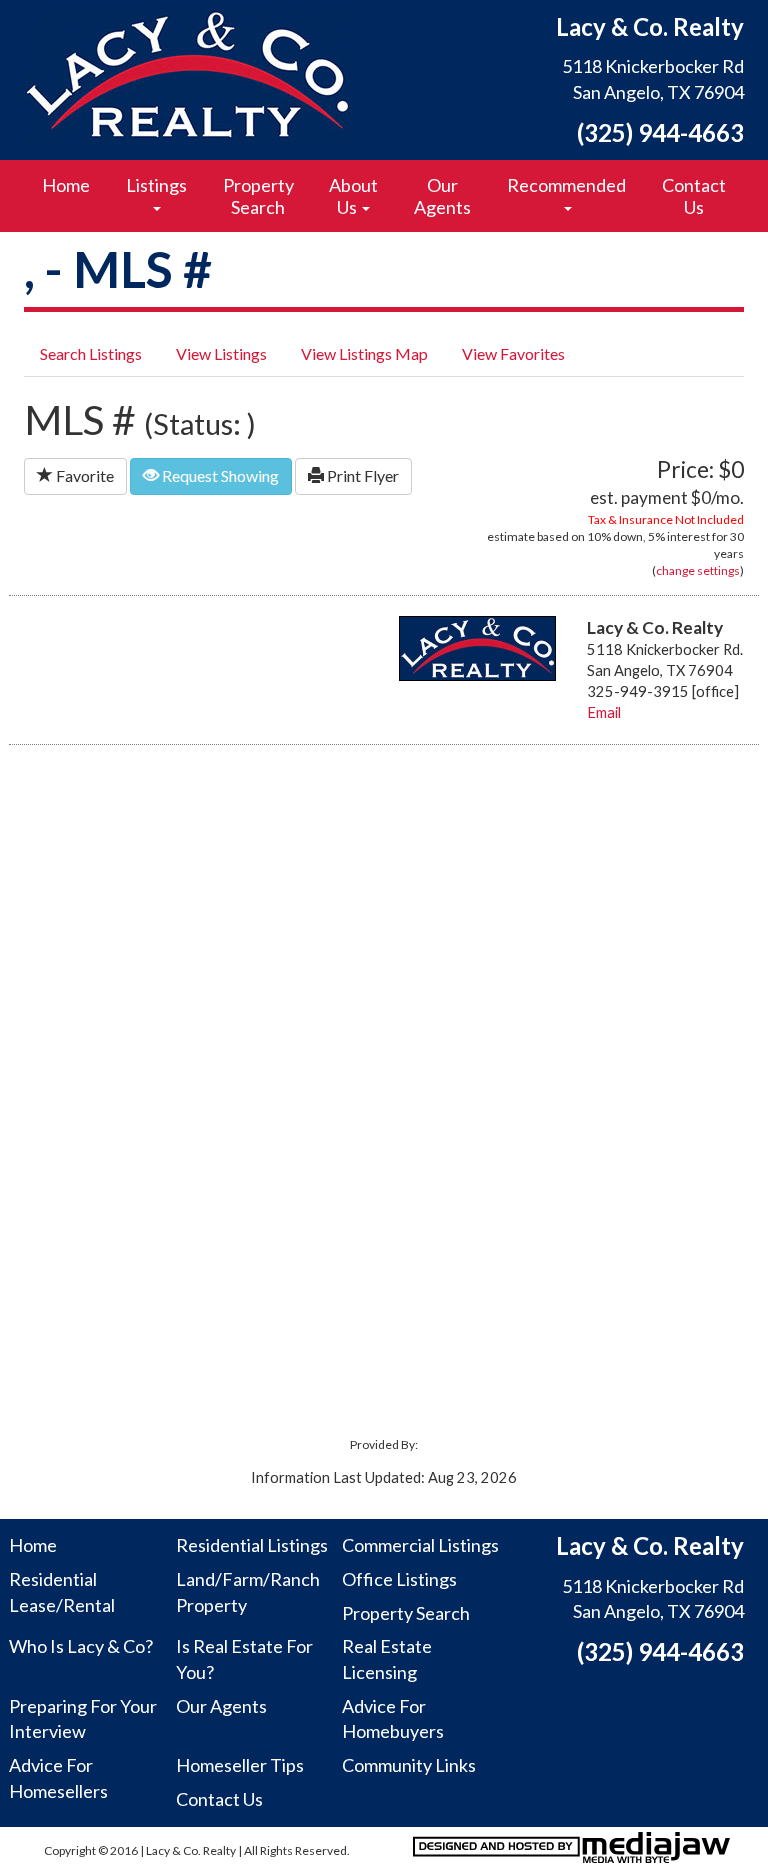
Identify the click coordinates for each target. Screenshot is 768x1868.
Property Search (258, 196)
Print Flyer (361, 475)
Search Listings (91, 353)
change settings (698, 570)
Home (66, 185)
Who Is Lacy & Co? (81, 1646)
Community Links (409, 1765)
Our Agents (442, 196)
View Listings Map (364, 353)
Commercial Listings (420, 1545)
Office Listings (399, 1579)
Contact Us (694, 196)
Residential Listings (252, 1545)
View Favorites (513, 353)
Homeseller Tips (240, 1765)
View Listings (221, 353)
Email (604, 712)
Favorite (83, 475)
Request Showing (219, 475)
